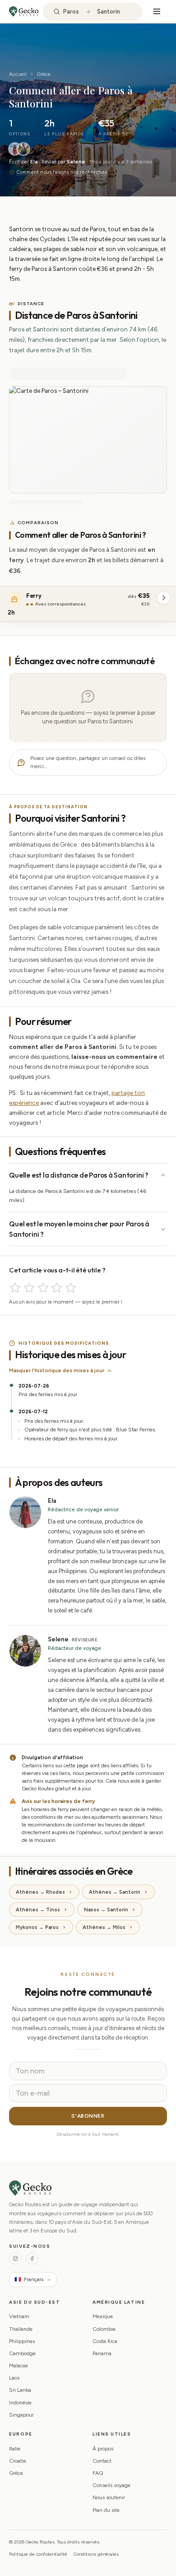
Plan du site (106, 2510)
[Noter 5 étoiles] (71, 1288)
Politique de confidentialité (38, 2554)
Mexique (103, 2316)
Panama (102, 2353)
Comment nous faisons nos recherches (61, 172)
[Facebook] (32, 2258)
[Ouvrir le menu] (157, 12)
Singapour (21, 2415)
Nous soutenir (109, 2497)
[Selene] (23, 149)
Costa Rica (105, 2341)
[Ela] (15, 149)
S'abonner (88, 2116)
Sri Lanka (20, 2390)
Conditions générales (96, 2554)
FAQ (98, 2473)
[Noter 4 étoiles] (57, 1288)
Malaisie (19, 2366)
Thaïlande (21, 2329)
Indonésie (20, 2403)
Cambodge (22, 2353)
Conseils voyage (111, 2485)
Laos (14, 2378)
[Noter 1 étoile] (15, 1288)
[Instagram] (15, 2258)
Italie (15, 2449)
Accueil (18, 74)
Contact (102, 2461)
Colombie (104, 2329)
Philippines (22, 2341)
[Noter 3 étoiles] (43, 1288)
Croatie (18, 2461)
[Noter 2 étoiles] (29, 1288)
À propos (103, 2449)
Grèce (44, 74)
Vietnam (19, 2316)
